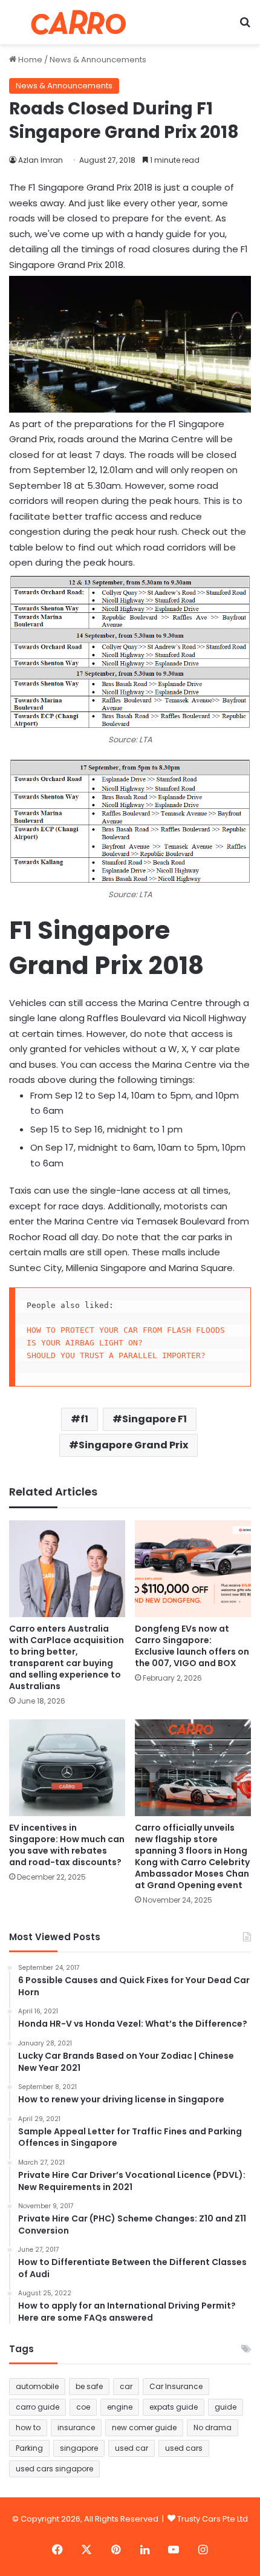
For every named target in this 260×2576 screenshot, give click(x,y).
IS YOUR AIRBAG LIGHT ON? (85, 1343)
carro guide (37, 2407)
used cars (184, 2448)
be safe (89, 2386)
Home (29, 60)
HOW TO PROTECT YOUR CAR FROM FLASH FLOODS (126, 1330)
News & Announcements (98, 60)
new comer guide (144, 2427)
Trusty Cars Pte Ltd (213, 2519)
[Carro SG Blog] (79, 22)
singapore (79, 2448)
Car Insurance (176, 2386)
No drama (213, 2427)
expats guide (174, 2407)
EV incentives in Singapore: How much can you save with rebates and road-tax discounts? (67, 1845)
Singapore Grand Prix (133, 1445)
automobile (37, 2386)
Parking (29, 2448)
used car (132, 2448)
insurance (76, 2427)
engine (120, 2407)
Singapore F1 (154, 1419)
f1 (84, 1419)
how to (28, 2427)
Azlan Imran (41, 160)
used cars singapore (54, 2469)
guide (226, 2407)
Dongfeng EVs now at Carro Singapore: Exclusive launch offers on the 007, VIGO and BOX (192, 1646)
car (126, 2386)
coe (83, 2407)
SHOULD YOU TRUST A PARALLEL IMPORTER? (116, 1355)
